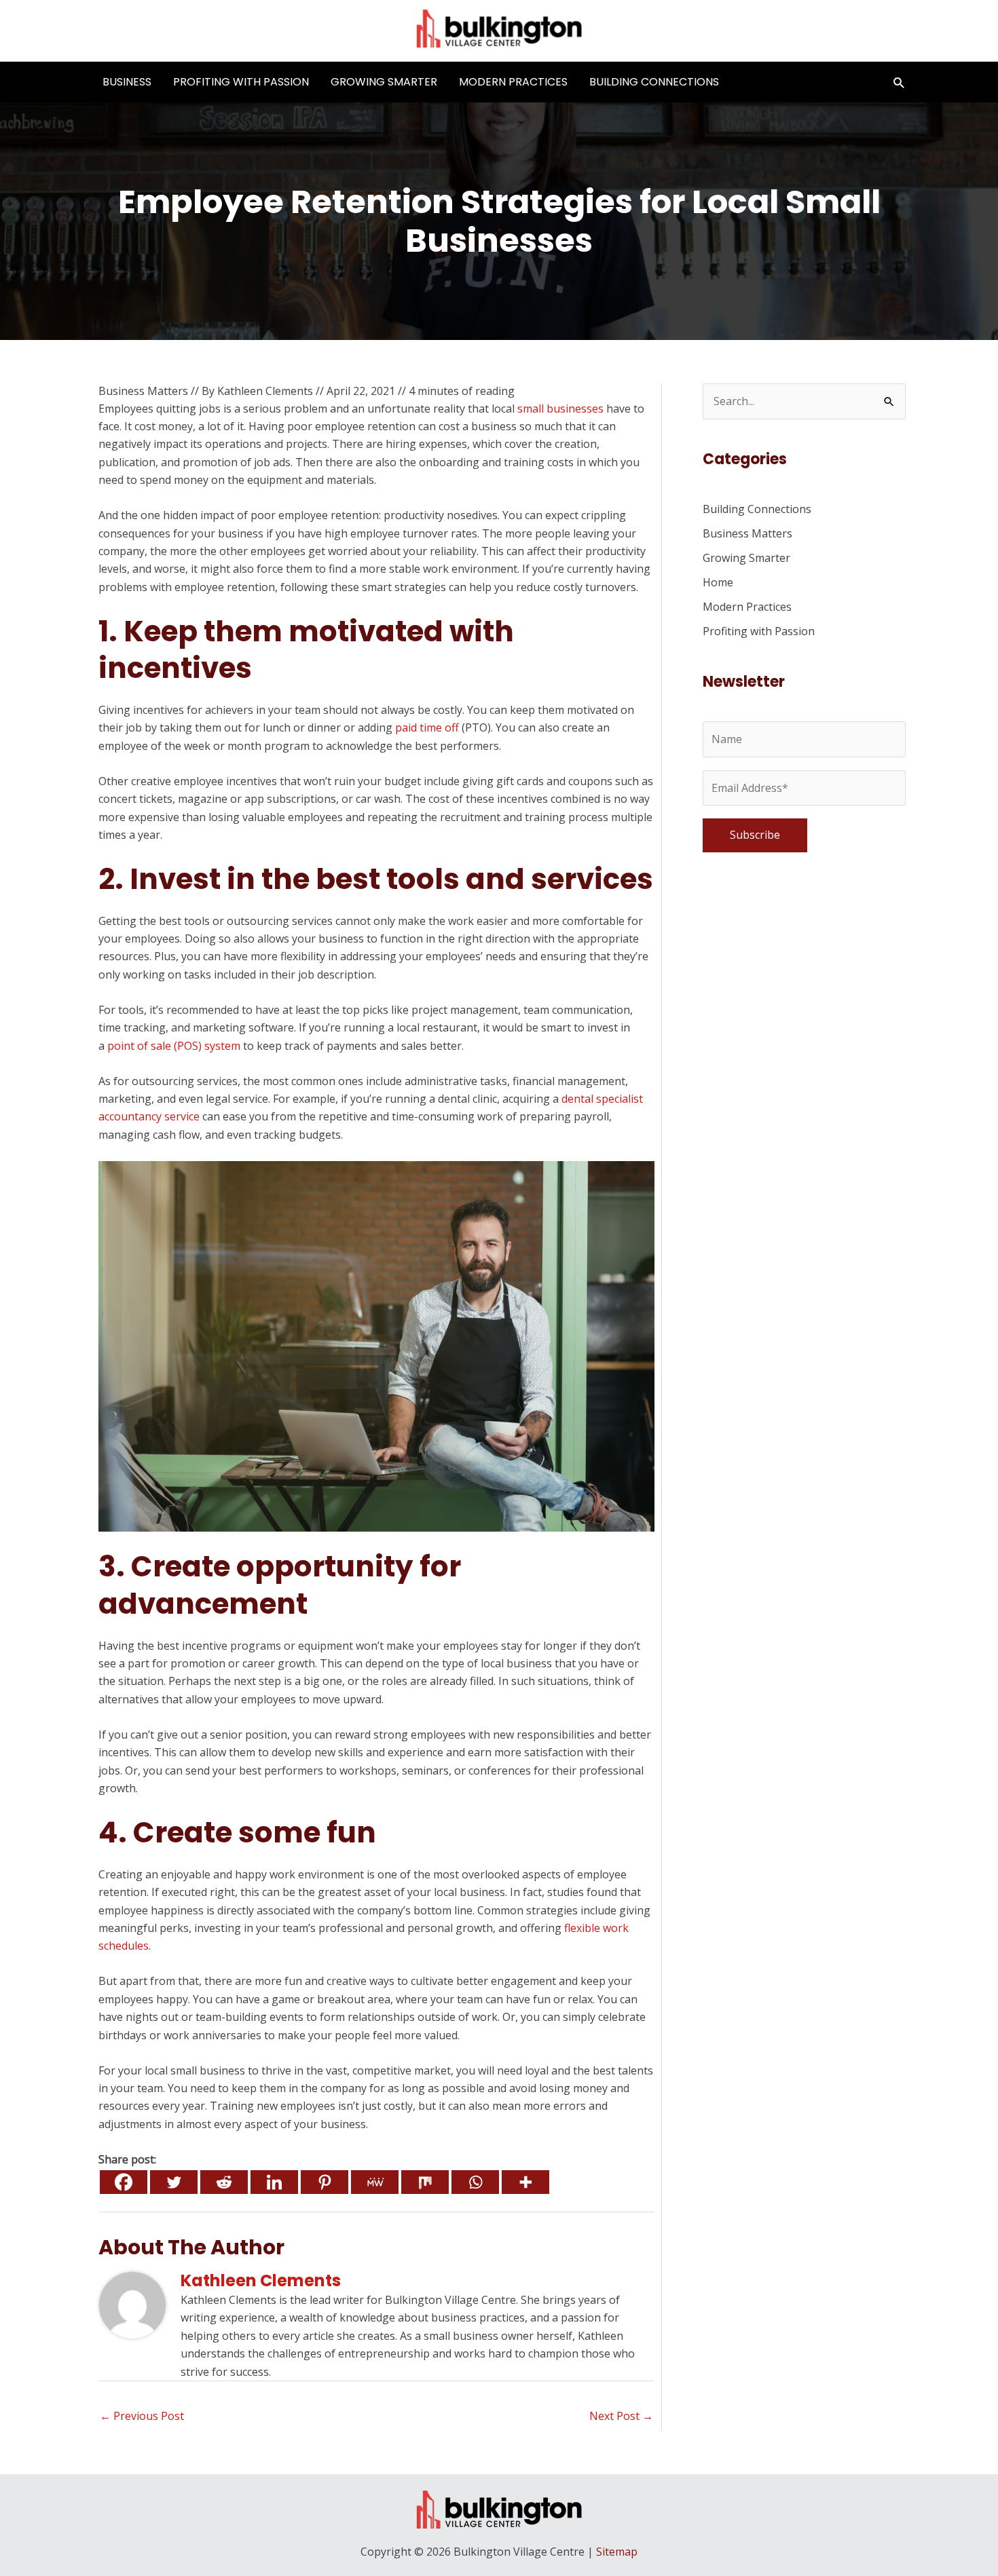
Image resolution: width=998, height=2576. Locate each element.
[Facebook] (124, 2182)
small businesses (560, 409)
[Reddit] (224, 2182)
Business (127, 82)
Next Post (621, 2416)
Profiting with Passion (241, 82)
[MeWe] (375, 2182)
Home (718, 582)
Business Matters (143, 391)
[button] (899, 82)
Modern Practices (513, 82)
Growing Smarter (384, 82)
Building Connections (654, 82)
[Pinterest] (325, 2182)
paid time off (427, 727)
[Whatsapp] (475, 2182)
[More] (525, 2182)
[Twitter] (174, 2182)
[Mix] (425, 2182)
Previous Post (142, 2416)
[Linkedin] (274, 2182)
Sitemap (617, 2552)
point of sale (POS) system (174, 1046)
